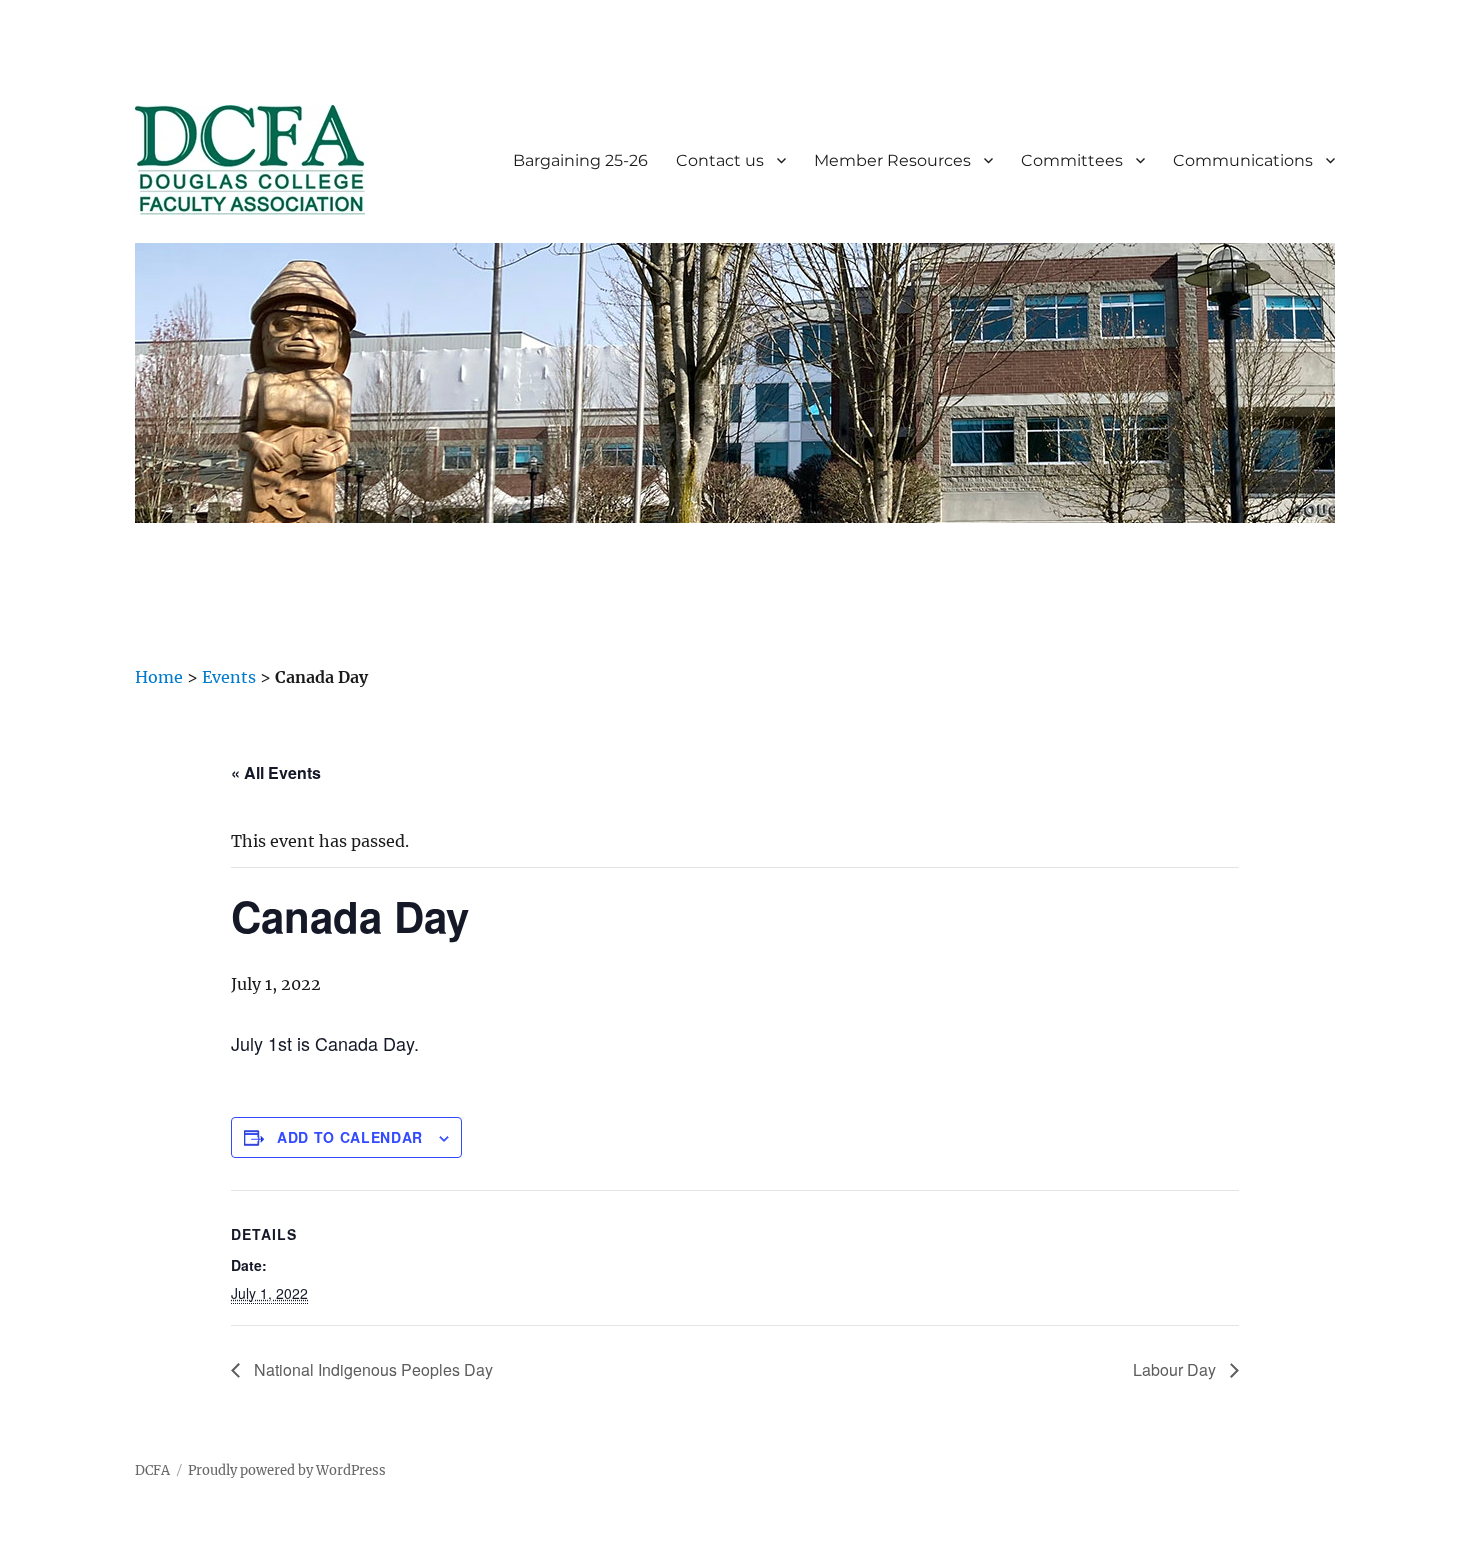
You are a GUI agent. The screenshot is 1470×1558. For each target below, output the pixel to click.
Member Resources (892, 160)
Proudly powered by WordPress (287, 1470)
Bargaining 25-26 (580, 160)
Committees (1072, 160)
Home (159, 677)
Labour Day (1176, 1369)
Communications (1243, 160)
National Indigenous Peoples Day (371, 1369)
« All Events (276, 772)
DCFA (152, 1470)
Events (229, 677)
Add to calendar (350, 1137)
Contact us (720, 160)
